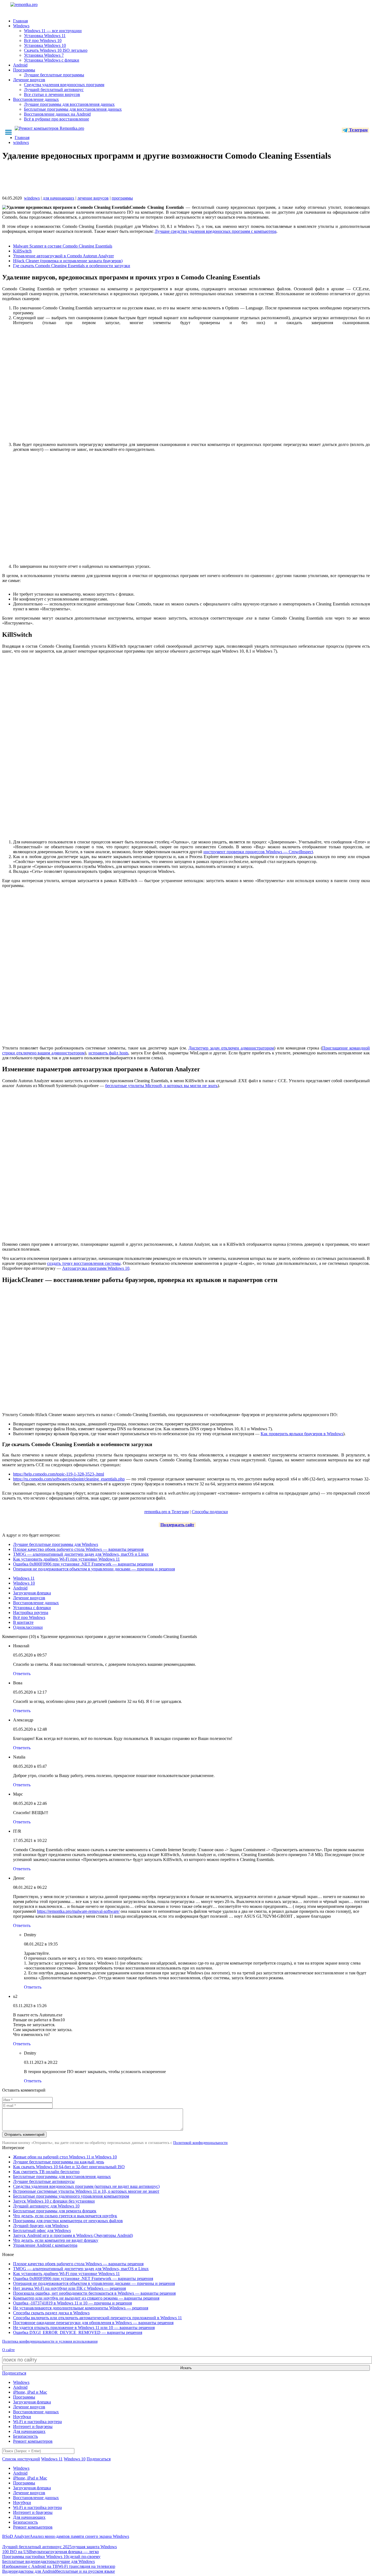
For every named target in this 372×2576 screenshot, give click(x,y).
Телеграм (358, 130)
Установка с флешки (32, 1608)
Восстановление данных (36, 99)
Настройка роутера (31, 1613)
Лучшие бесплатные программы (54, 75)
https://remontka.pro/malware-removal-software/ (78, 1911)
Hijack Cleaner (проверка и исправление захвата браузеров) (68, 261)
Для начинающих (29, 2431)
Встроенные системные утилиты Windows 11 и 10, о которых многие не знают (86, 2191)
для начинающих (59, 198)
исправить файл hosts (108, 1053)
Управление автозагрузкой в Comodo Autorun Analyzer (63, 256)
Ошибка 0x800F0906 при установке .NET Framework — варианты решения (83, 1564)
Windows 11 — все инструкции (53, 31)
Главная (20, 21)
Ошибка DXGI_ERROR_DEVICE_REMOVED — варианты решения (78, 2332)
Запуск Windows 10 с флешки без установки (54, 2201)
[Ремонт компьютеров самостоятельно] (36, 6)
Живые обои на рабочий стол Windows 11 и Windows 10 (65, 2157)
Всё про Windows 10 (43, 40)
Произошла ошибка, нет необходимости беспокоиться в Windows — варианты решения (94, 2293)
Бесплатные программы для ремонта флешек (55, 2211)
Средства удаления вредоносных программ (64, 85)
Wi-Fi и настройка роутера (37, 2422)
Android (20, 65)
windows (32, 198)
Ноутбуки (22, 2417)
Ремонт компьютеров (33, 2441)
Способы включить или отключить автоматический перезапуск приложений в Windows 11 (97, 2318)
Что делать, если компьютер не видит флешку (56, 2240)
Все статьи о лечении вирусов (52, 94)
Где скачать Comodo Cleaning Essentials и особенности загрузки (72, 266)
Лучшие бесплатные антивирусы (44, 2181)
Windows (21, 26)
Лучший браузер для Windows (41, 2226)
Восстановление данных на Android (57, 114)
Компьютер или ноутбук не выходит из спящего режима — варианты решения (86, 2298)
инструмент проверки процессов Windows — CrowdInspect (258, 852)
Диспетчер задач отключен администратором (231, 1048)
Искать (186, 2368)
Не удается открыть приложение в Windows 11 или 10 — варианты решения (84, 2328)
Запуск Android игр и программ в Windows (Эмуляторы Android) (73, 2235)
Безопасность (25, 2436)
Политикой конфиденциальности (200, 2143)
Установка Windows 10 (45, 45)
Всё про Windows (29, 1617)
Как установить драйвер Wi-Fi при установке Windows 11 (66, 1559)
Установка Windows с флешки (52, 60)
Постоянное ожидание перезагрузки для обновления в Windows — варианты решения (93, 2323)
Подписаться (14, 2373)
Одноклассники (28, 1627)
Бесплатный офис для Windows (42, 2230)
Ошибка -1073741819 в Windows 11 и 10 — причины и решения (72, 2303)
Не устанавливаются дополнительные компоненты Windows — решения (81, 2308)
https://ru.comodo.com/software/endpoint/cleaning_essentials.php (69, 1479)
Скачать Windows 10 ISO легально (56, 50)
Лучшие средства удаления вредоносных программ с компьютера (216, 231)
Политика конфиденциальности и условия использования (50, 2341)
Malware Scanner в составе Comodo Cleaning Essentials (63, 246)
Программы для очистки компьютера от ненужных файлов (68, 2221)
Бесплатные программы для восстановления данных (73, 109)
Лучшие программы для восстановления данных (69, 104)
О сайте (8, 2350)
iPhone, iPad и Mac (30, 2392)
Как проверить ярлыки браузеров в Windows (302, 1434)
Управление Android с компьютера (45, 2245)
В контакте (23, 1622)
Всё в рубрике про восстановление (57, 119)
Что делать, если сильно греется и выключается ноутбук (65, 2216)
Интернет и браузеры (33, 2426)
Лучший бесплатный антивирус (54, 90)
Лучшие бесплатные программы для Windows (56, 1544)
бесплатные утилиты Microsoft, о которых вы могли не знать (161, 1086)
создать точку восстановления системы (84, 1263)
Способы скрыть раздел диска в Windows (51, 2313)
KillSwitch (22, 251)
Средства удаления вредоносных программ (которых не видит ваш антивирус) (86, 2186)
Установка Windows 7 (44, 55)
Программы (24, 70)
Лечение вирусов (29, 80)
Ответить (22, 1674)
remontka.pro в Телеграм (167, 1512)
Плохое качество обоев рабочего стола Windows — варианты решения (78, 1549)
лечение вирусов (93, 198)
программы (122, 198)
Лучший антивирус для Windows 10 (46, 2206)
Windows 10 (24, 1583)
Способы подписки (210, 1512)
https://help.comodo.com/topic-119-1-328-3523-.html (59, 1474)
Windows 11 (24, 1578)
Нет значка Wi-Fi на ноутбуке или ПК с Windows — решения (69, 2288)
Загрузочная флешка (32, 1593)
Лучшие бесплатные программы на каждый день (59, 2162)
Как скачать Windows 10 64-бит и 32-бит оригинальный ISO (69, 2167)
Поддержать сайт (177, 1525)
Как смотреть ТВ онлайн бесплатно (46, 2172)
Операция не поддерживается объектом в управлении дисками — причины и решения (94, 1569)
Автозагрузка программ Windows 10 (96, 1268)
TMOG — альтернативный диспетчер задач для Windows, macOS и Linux (81, 1554)
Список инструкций (21, 2459)
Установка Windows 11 (45, 36)
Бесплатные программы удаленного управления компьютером (71, 2196)
